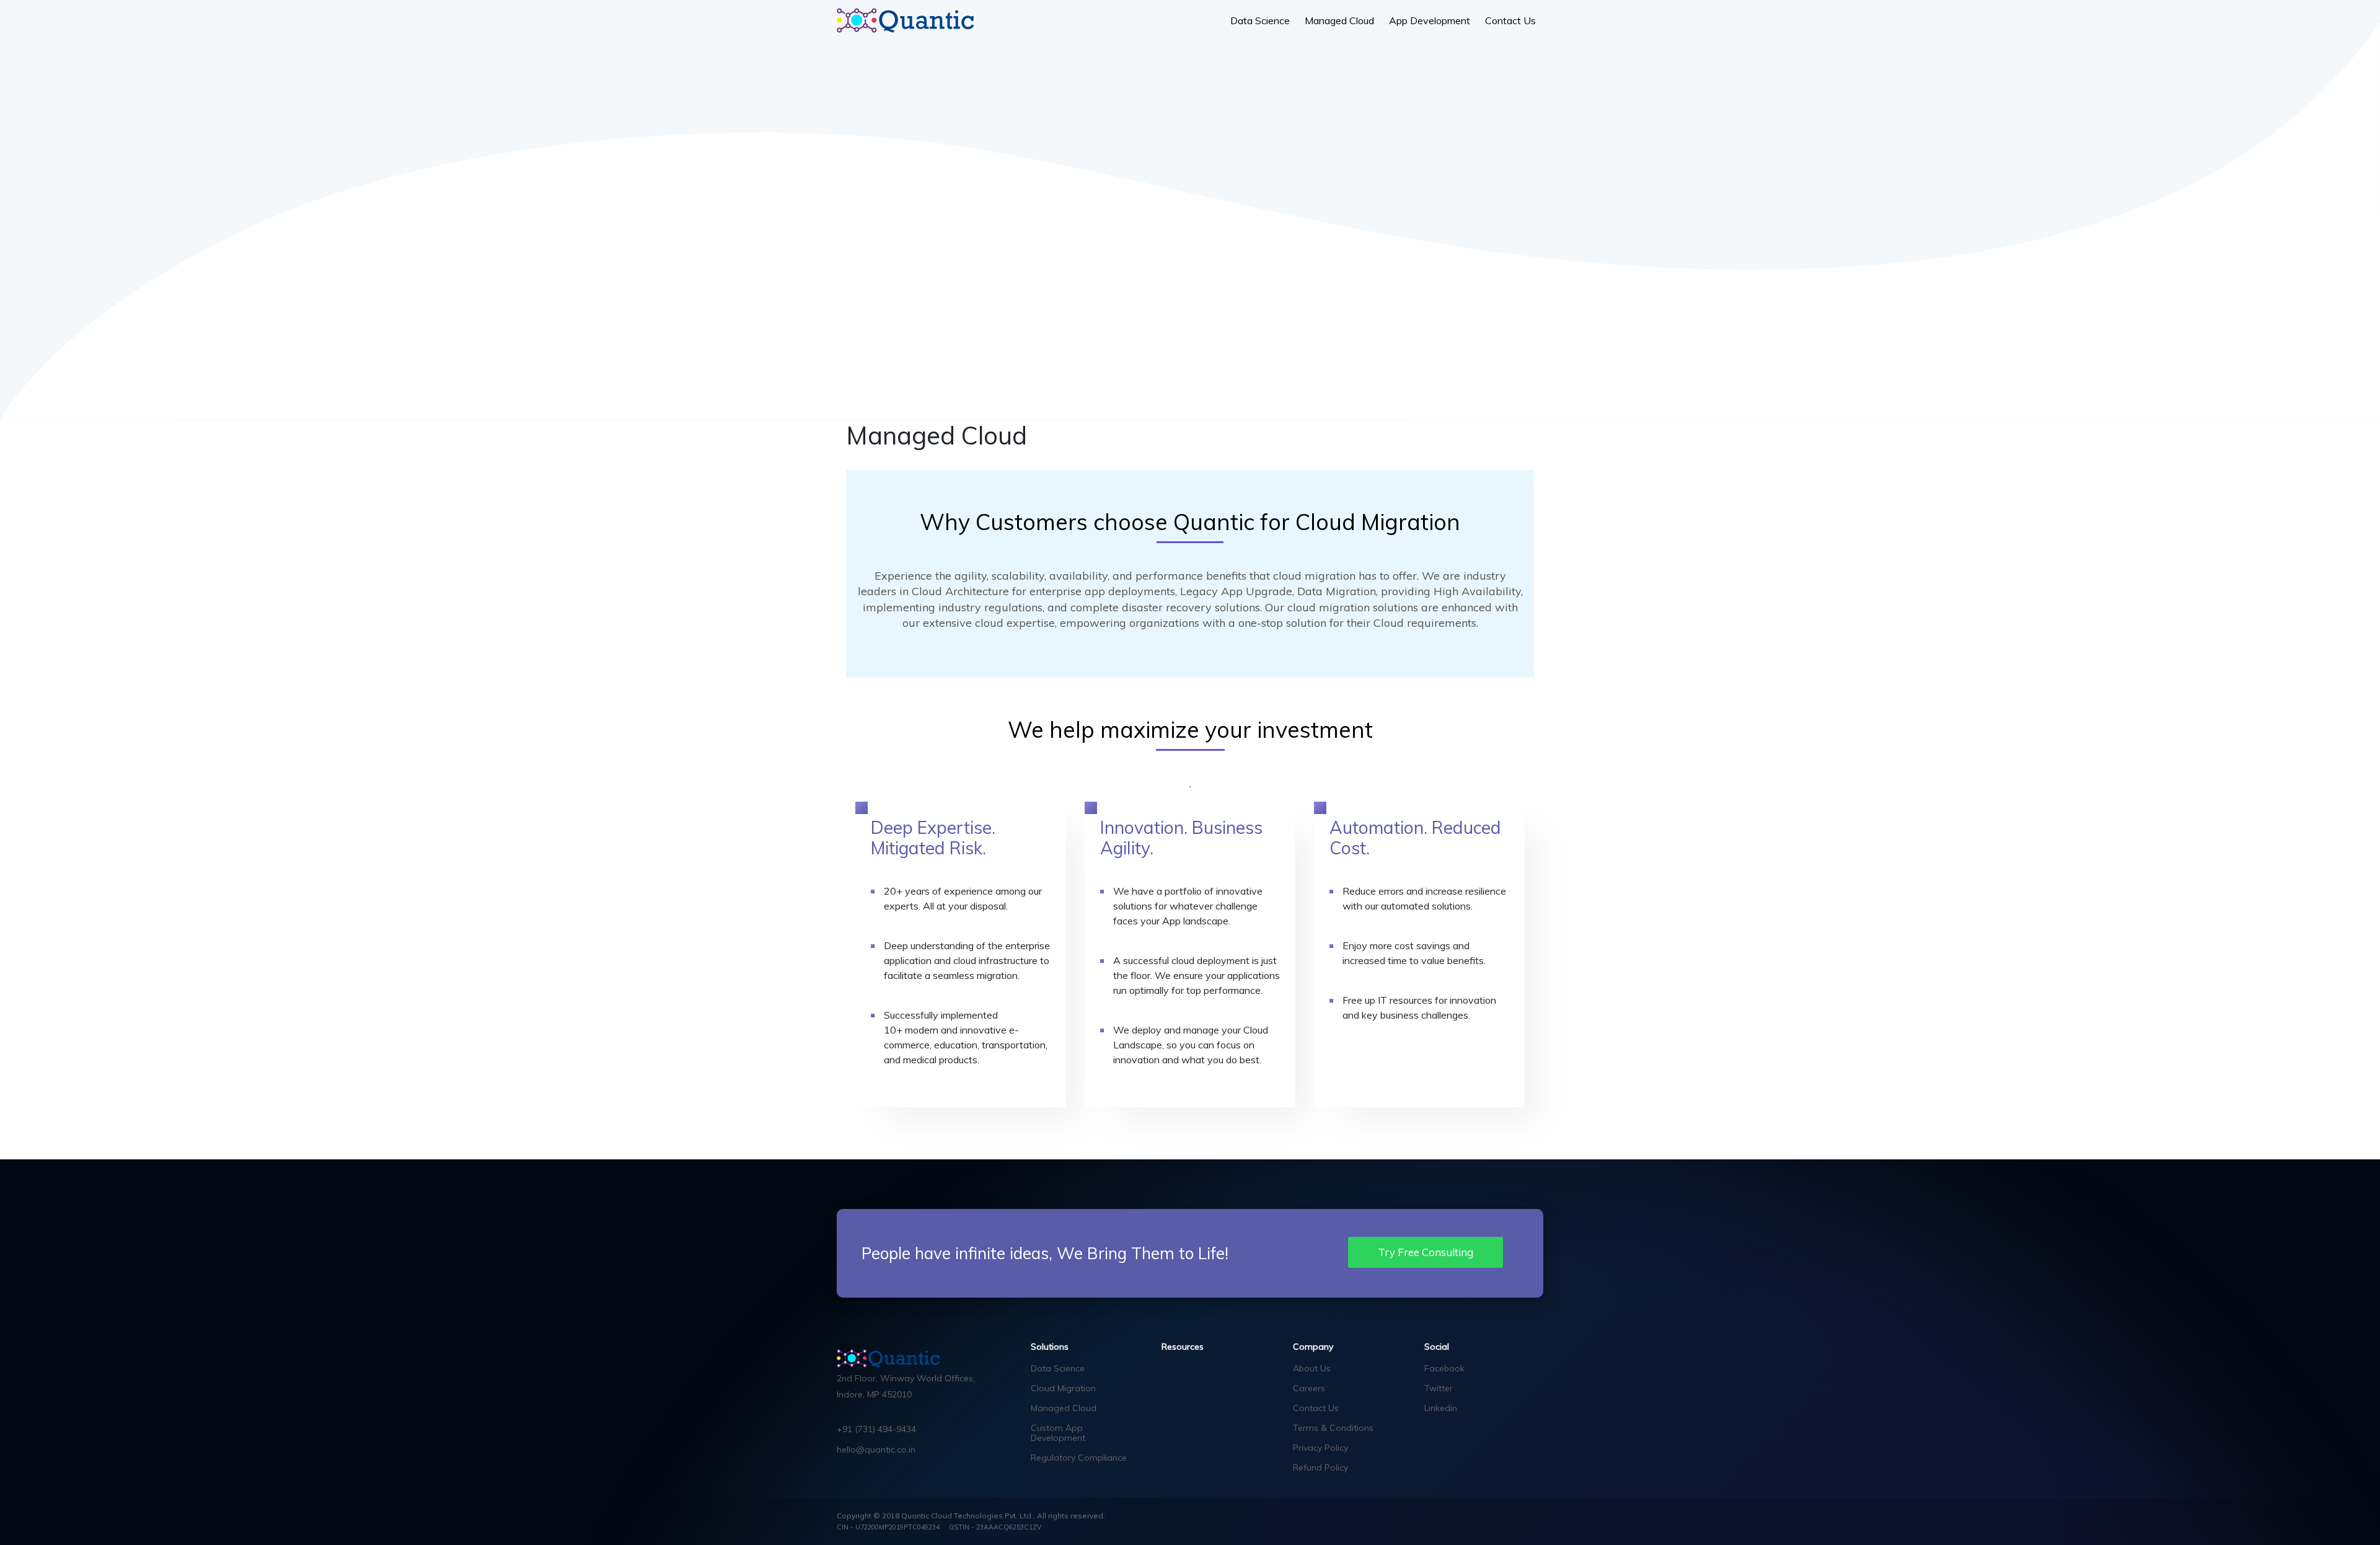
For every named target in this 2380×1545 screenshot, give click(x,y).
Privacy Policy (1320, 1448)
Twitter (1439, 1388)
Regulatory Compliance (1079, 1458)
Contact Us (1510, 20)
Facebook (1444, 1368)
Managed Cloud (1339, 20)
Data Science (1260, 20)
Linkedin (1441, 1408)
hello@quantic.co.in (876, 1450)
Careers (1309, 1388)
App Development (1430, 20)
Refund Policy (1320, 1468)
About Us (1312, 1368)
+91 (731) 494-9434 (876, 1429)
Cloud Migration (1063, 1388)
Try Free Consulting (1426, 1252)
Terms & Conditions (1333, 1428)
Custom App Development (1058, 1433)
